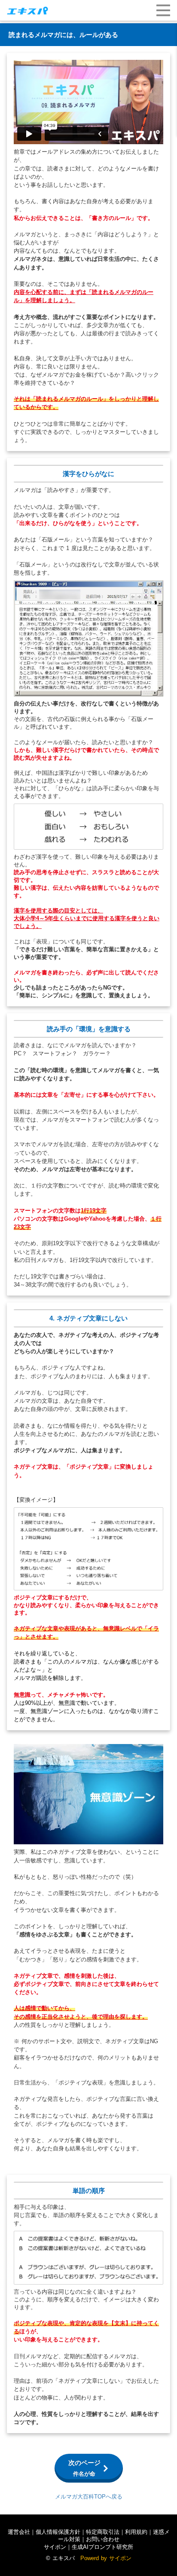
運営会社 (19, 2532)
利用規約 (136, 2532)
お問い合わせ (103, 2539)
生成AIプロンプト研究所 (102, 2547)
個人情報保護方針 (58, 2532)
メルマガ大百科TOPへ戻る (89, 2497)
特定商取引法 (103, 2532)
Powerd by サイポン (106, 2558)
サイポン (55, 2547)
